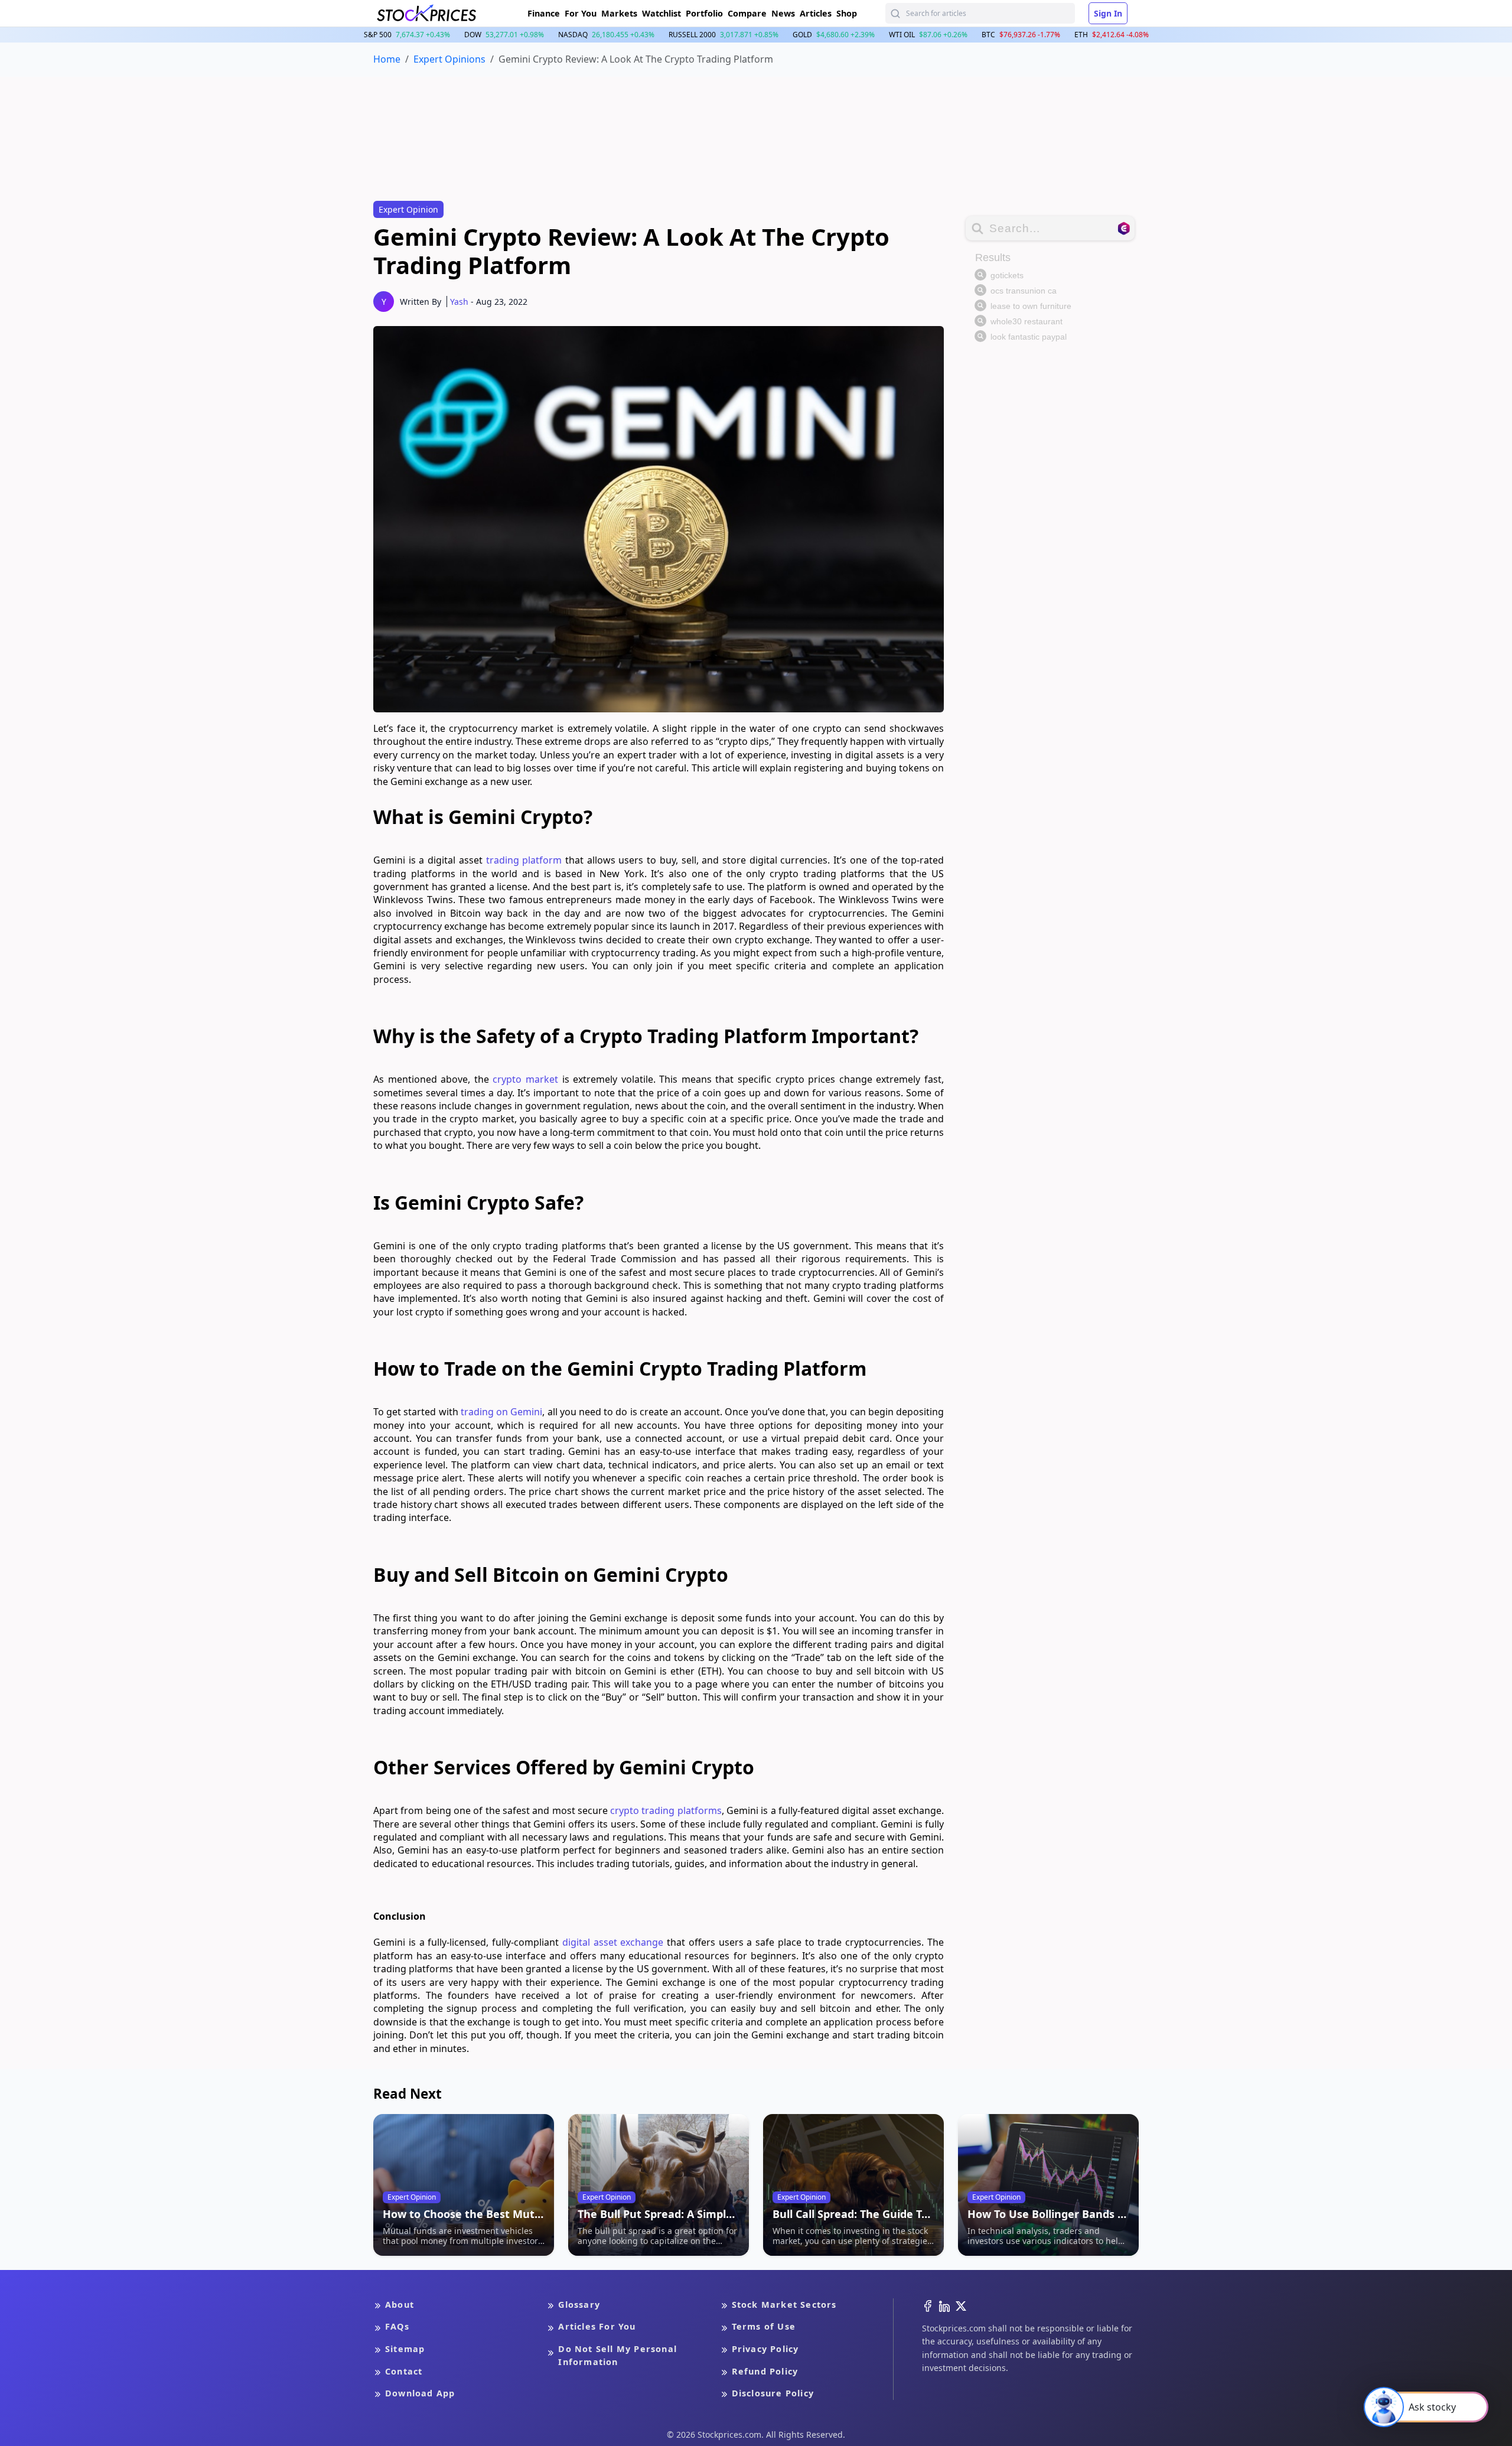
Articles (816, 13)
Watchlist (661, 13)
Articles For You (597, 2326)
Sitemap (405, 2349)
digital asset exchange (613, 1942)
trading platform (524, 860)
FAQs (397, 2326)
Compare (747, 13)
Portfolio (704, 13)
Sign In (1108, 13)
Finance (544, 13)
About (400, 2305)
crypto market (525, 1079)
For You (581, 13)
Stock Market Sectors (784, 2305)
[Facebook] (928, 2305)
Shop (847, 13)
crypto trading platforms (666, 1810)
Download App (420, 2393)
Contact (404, 2371)
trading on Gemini (501, 1412)
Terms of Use (764, 2326)
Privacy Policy (765, 2349)
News (783, 13)
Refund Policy (765, 2371)
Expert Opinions (449, 59)
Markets (619, 13)
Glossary (579, 2305)
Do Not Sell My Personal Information (617, 2355)
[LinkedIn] (944, 2305)
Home (387, 59)
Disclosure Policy (773, 2393)
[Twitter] (961, 2305)
